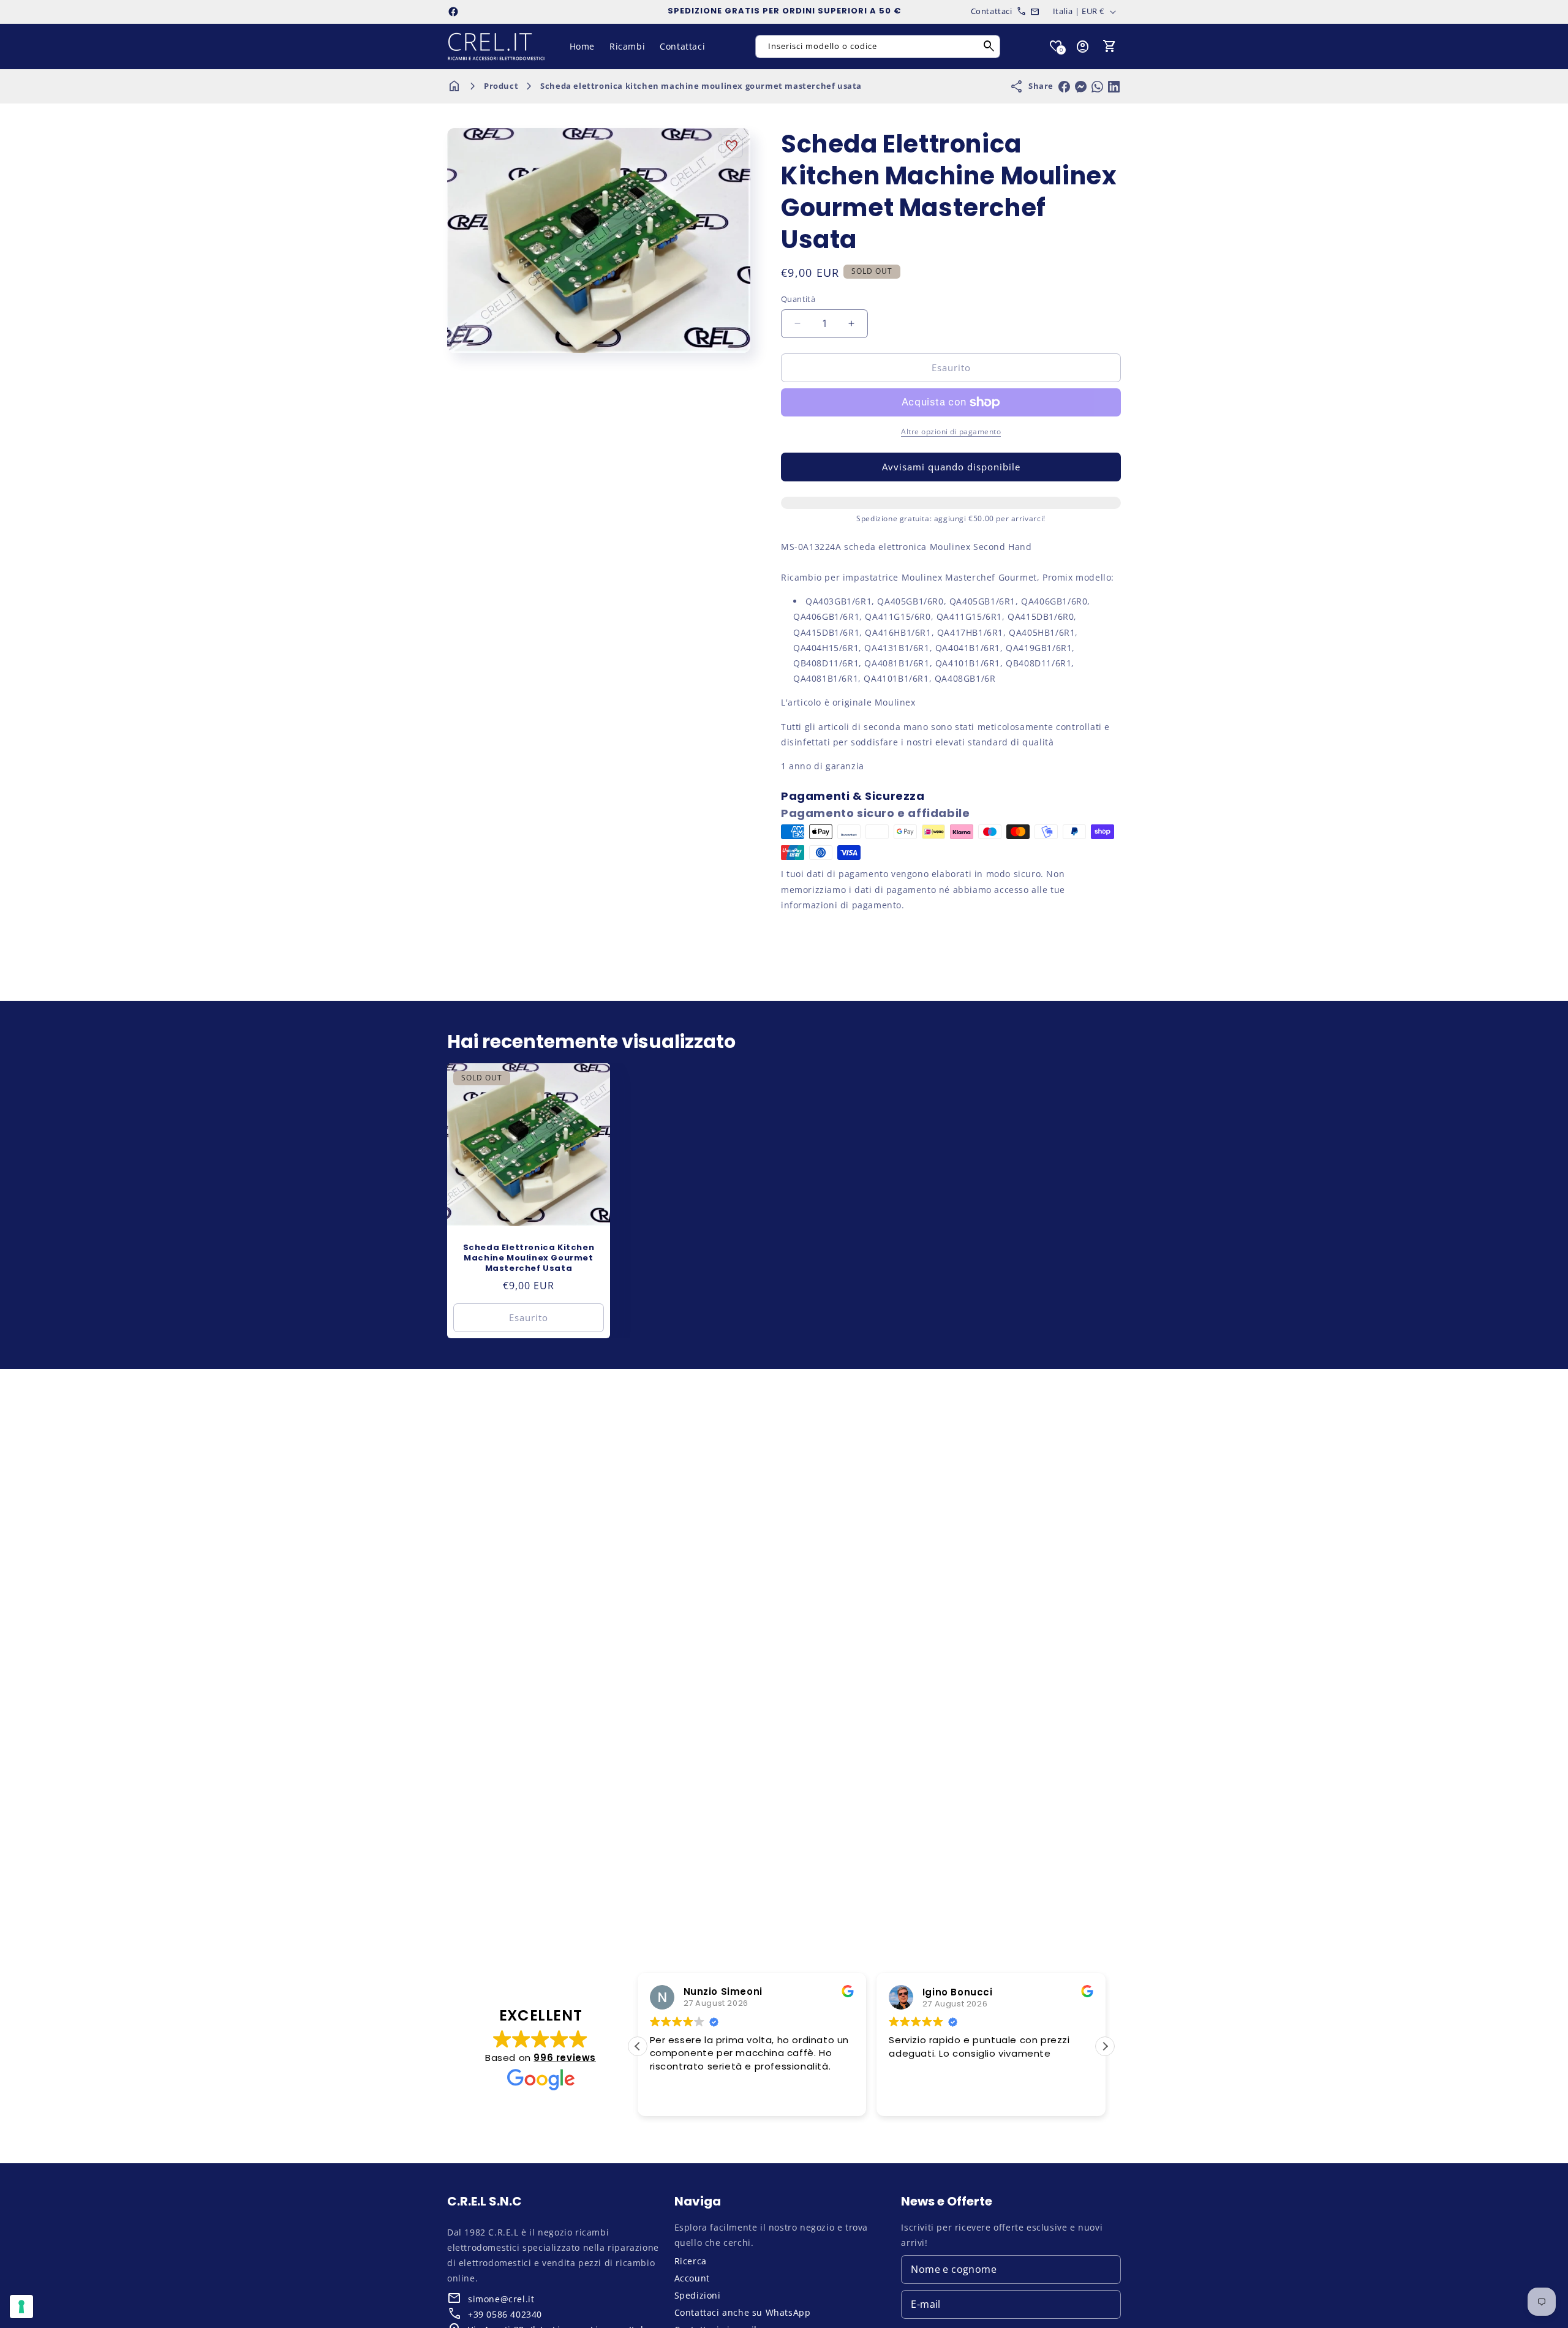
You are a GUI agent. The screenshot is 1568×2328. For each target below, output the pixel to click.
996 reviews (565, 2058)
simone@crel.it (501, 2299)
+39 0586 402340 (505, 2314)
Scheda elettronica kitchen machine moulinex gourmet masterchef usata (701, 86)
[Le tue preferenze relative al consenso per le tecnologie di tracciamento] (21, 2307)
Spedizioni (698, 2295)
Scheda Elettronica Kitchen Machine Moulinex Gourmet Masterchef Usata (529, 1258)
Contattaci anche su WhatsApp (743, 2312)
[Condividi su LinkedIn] (1114, 87)
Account (692, 2278)
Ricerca (691, 2261)
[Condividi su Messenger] (1081, 87)
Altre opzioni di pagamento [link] (951, 431)
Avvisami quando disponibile (951, 467)
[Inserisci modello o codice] (989, 47)
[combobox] (878, 47)
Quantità (798, 299)
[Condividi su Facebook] (1064, 87)
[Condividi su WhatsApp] (1097, 87)
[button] (1110, 47)
